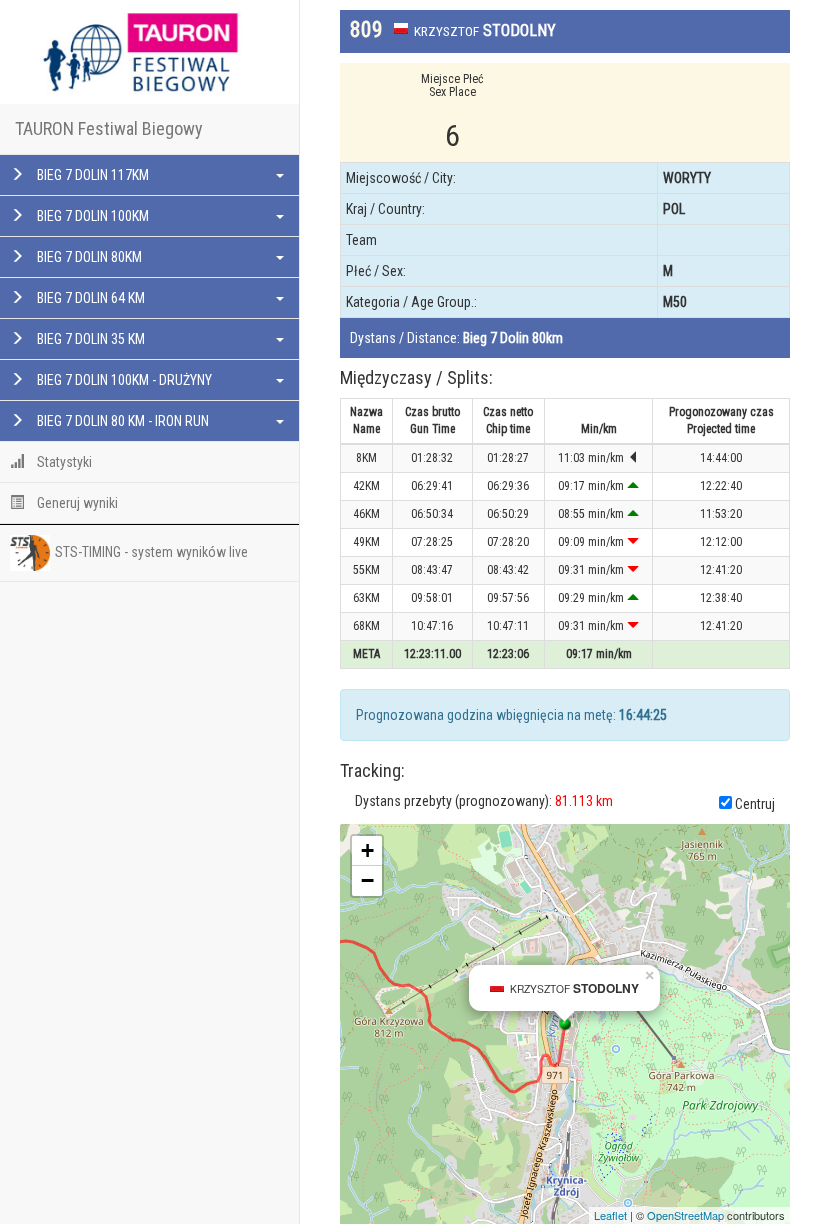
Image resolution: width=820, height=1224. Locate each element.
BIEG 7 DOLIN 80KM (88, 257)
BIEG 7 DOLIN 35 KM (89, 339)
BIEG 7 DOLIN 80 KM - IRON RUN (121, 421)
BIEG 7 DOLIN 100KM (91, 216)
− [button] (367, 880)
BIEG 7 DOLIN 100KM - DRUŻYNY (123, 380)
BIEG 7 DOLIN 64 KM (89, 298)
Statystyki (63, 462)
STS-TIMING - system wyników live (151, 552)
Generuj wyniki (76, 503)
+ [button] (367, 850)
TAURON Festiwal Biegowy (109, 128)
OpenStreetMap (685, 1215)
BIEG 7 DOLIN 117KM (91, 175)
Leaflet (610, 1215)
